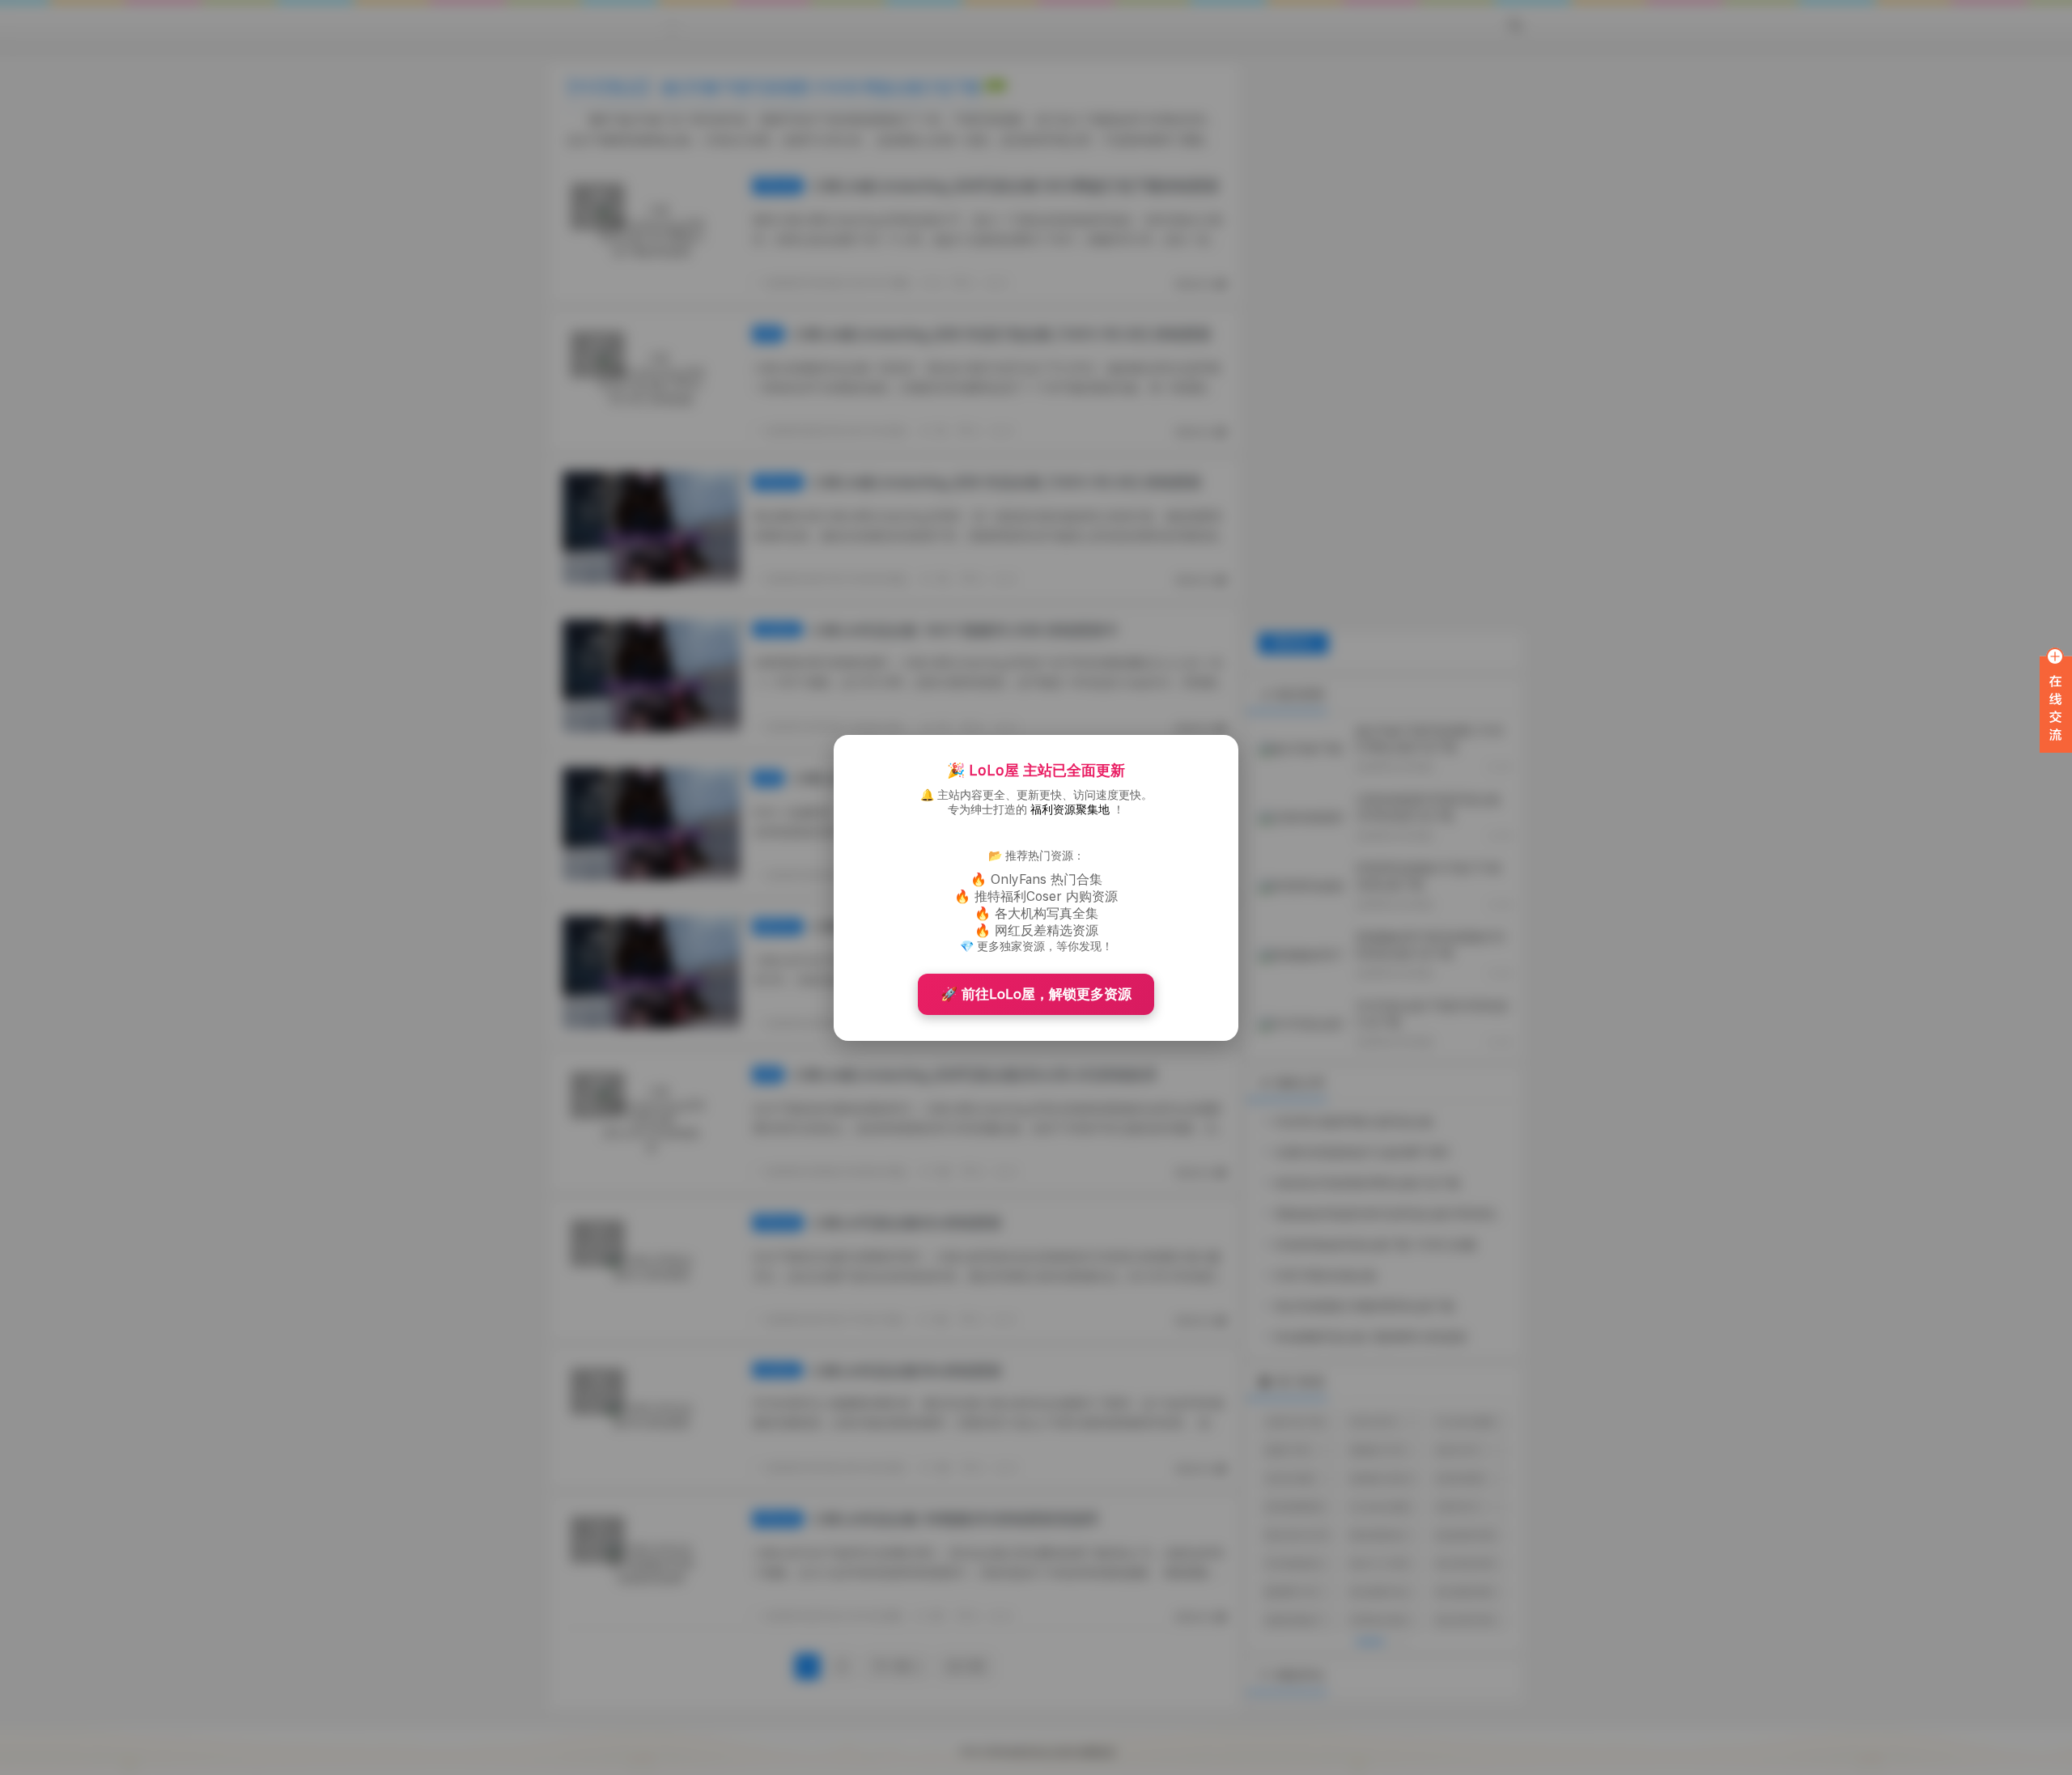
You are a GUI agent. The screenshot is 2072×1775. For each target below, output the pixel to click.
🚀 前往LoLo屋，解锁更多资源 (1036, 994)
